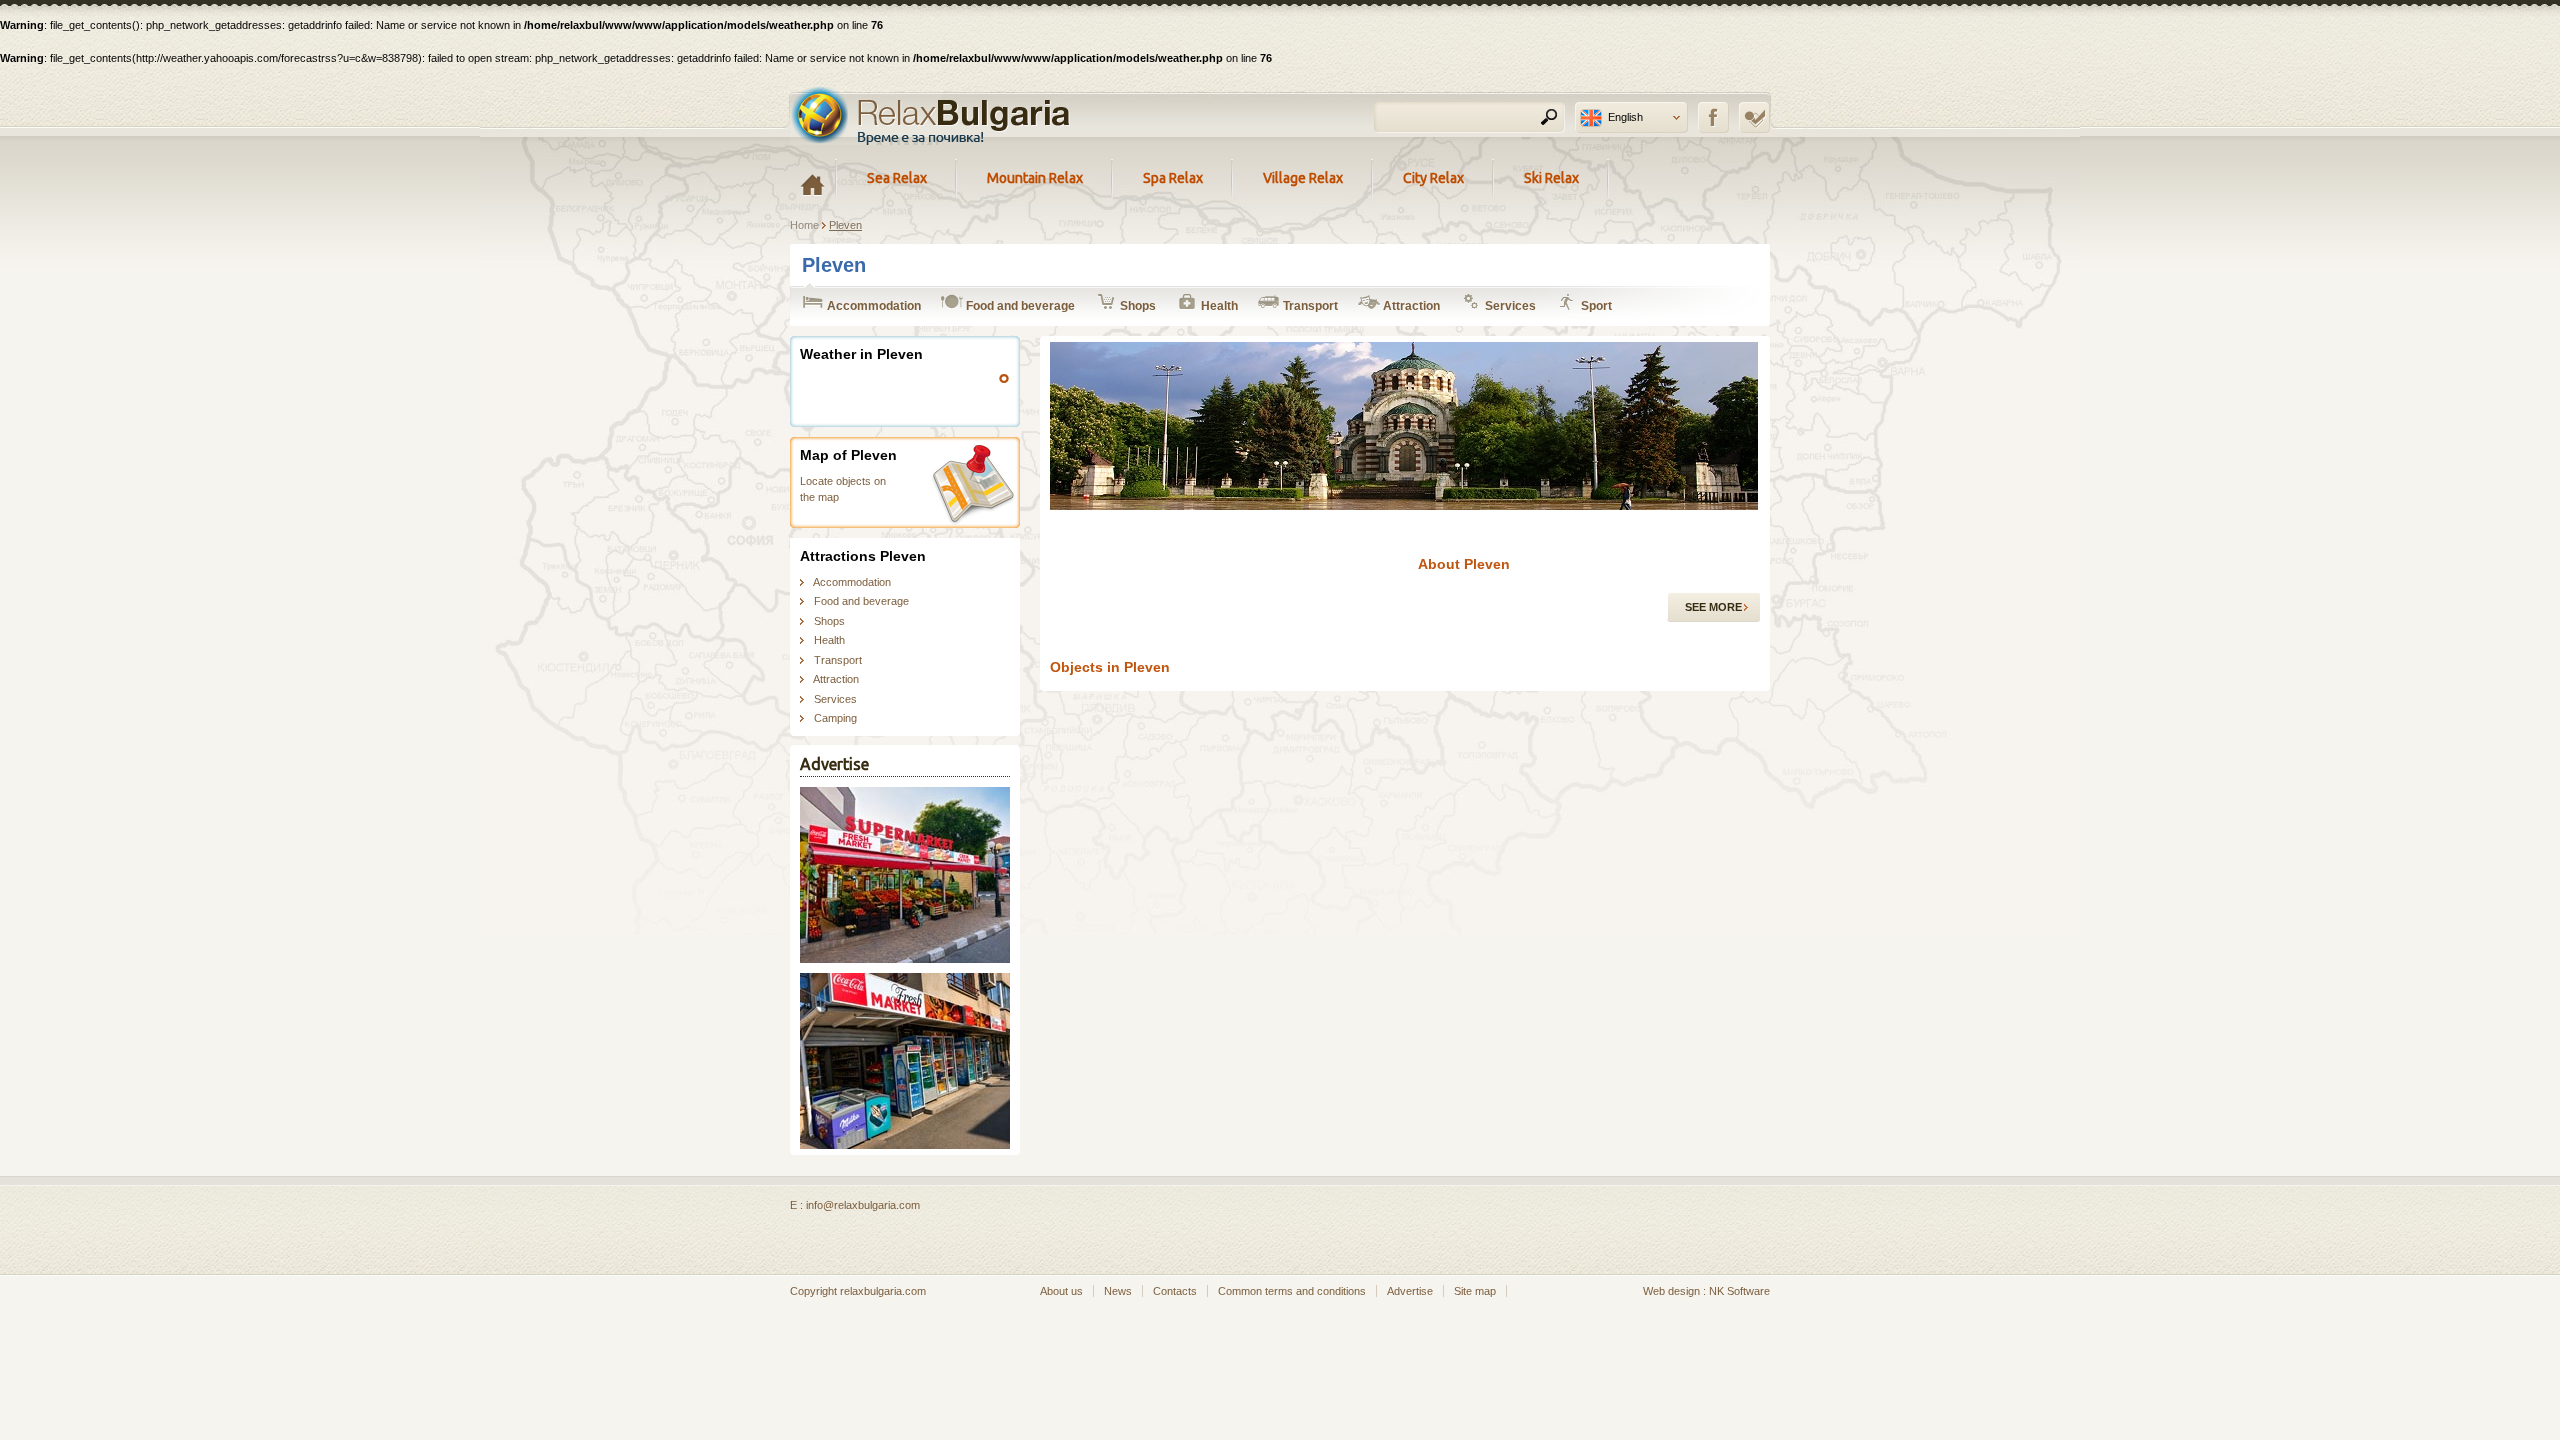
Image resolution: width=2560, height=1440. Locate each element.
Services (1509, 306)
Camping (835, 718)
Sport (1595, 306)
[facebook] (1713, 117)
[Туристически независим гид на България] (931, 115)
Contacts (1175, 1291)
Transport (1309, 306)
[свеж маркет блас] (905, 959)
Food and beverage (1019, 306)
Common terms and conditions (1292, 1291)
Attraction (1410, 306)
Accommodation (872, 306)
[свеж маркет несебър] (905, 1145)
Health (1218, 306)
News (1118, 1291)
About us (1061, 1291)
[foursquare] (1754, 117)
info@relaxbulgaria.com (863, 1205)
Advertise (1410, 1291)
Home (804, 225)
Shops (1136, 306)
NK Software (1739, 1291)
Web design (1671, 1291)
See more (1713, 607)
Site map (1475, 1291)
